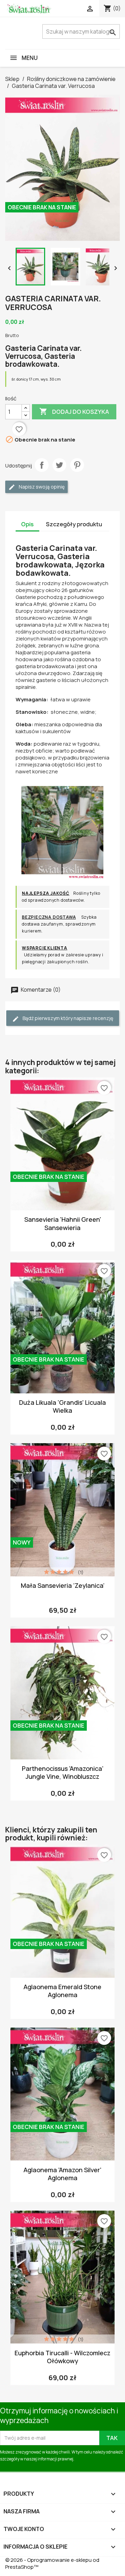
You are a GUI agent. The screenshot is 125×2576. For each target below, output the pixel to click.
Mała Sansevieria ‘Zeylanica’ (63, 1585)
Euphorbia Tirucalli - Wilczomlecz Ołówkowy (62, 2357)
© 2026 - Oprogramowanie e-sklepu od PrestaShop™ (52, 2563)
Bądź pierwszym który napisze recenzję (67, 1018)
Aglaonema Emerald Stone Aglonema (62, 1991)
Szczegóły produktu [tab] (74, 524)
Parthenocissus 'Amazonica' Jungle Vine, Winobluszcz (63, 1772)
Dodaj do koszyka (74, 411)
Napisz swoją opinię (41, 487)
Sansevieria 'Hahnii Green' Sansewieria (63, 1223)
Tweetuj (59, 465)
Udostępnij (42, 465)
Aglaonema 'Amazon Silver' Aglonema (62, 2174)
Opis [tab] (27, 524)
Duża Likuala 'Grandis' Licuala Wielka (62, 1406)
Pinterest (77, 465)
